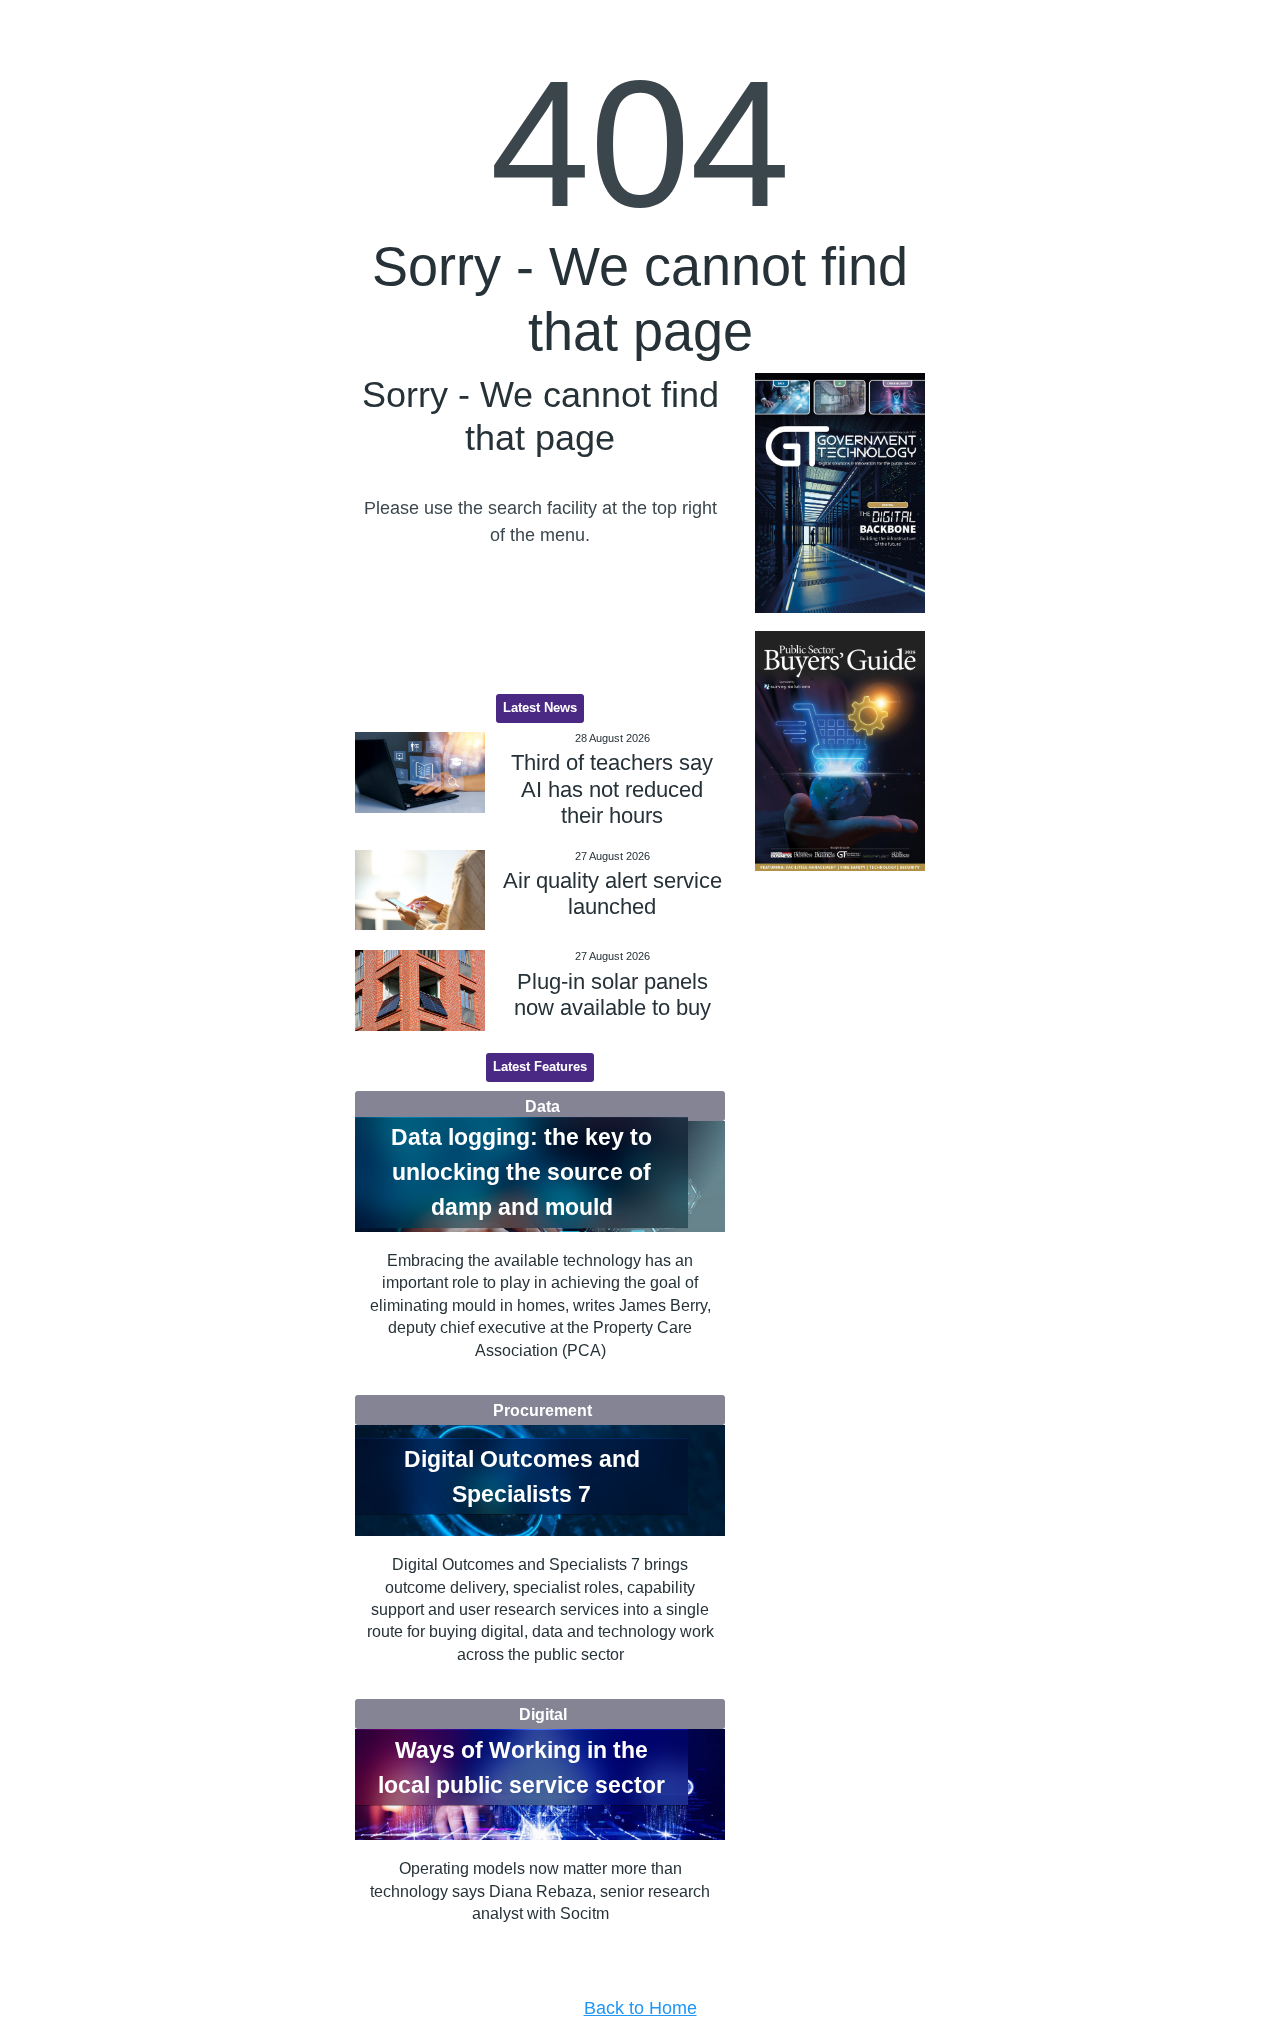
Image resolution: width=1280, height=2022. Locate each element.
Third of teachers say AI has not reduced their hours (612, 789)
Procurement (542, 1410)
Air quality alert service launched (612, 893)
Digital (543, 1714)
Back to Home (640, 2008)
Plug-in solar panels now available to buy (612, 994)
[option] (840, 493)
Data (542, 1106)
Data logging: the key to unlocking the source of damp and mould (521, 1172)
